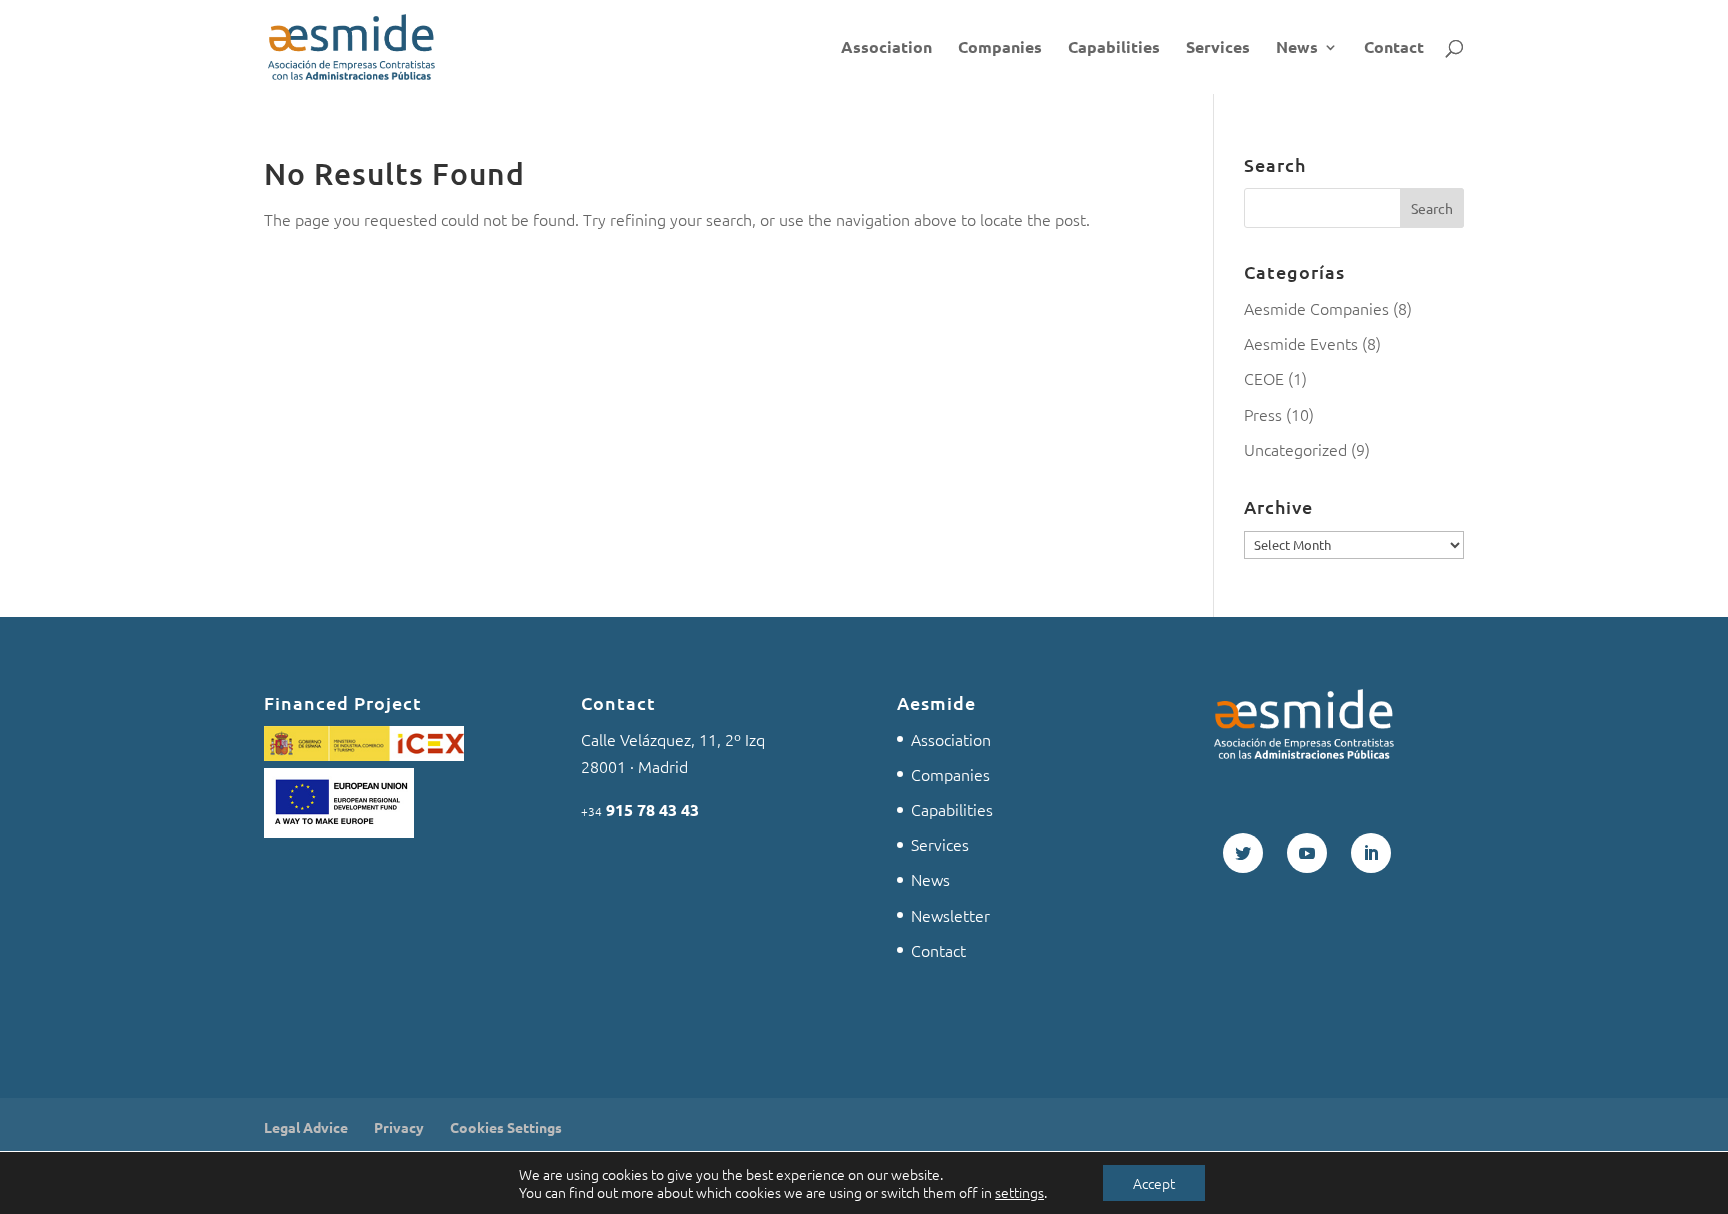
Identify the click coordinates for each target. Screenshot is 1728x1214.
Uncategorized (1295, 449)
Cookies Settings (506, 1127)
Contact (1394, 48)
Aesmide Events (1301, 343)
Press (1263, 414)
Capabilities (1114, 48)
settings (1019, 1192)
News (1297, 48)
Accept (1154, 1183)
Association (886, 48)
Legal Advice (306, 1127)
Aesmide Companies (1316, 308)
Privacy (399, 1127)
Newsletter (950, 915)
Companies (1000, 48)
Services (1218, 48)
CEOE (1264, 378)
